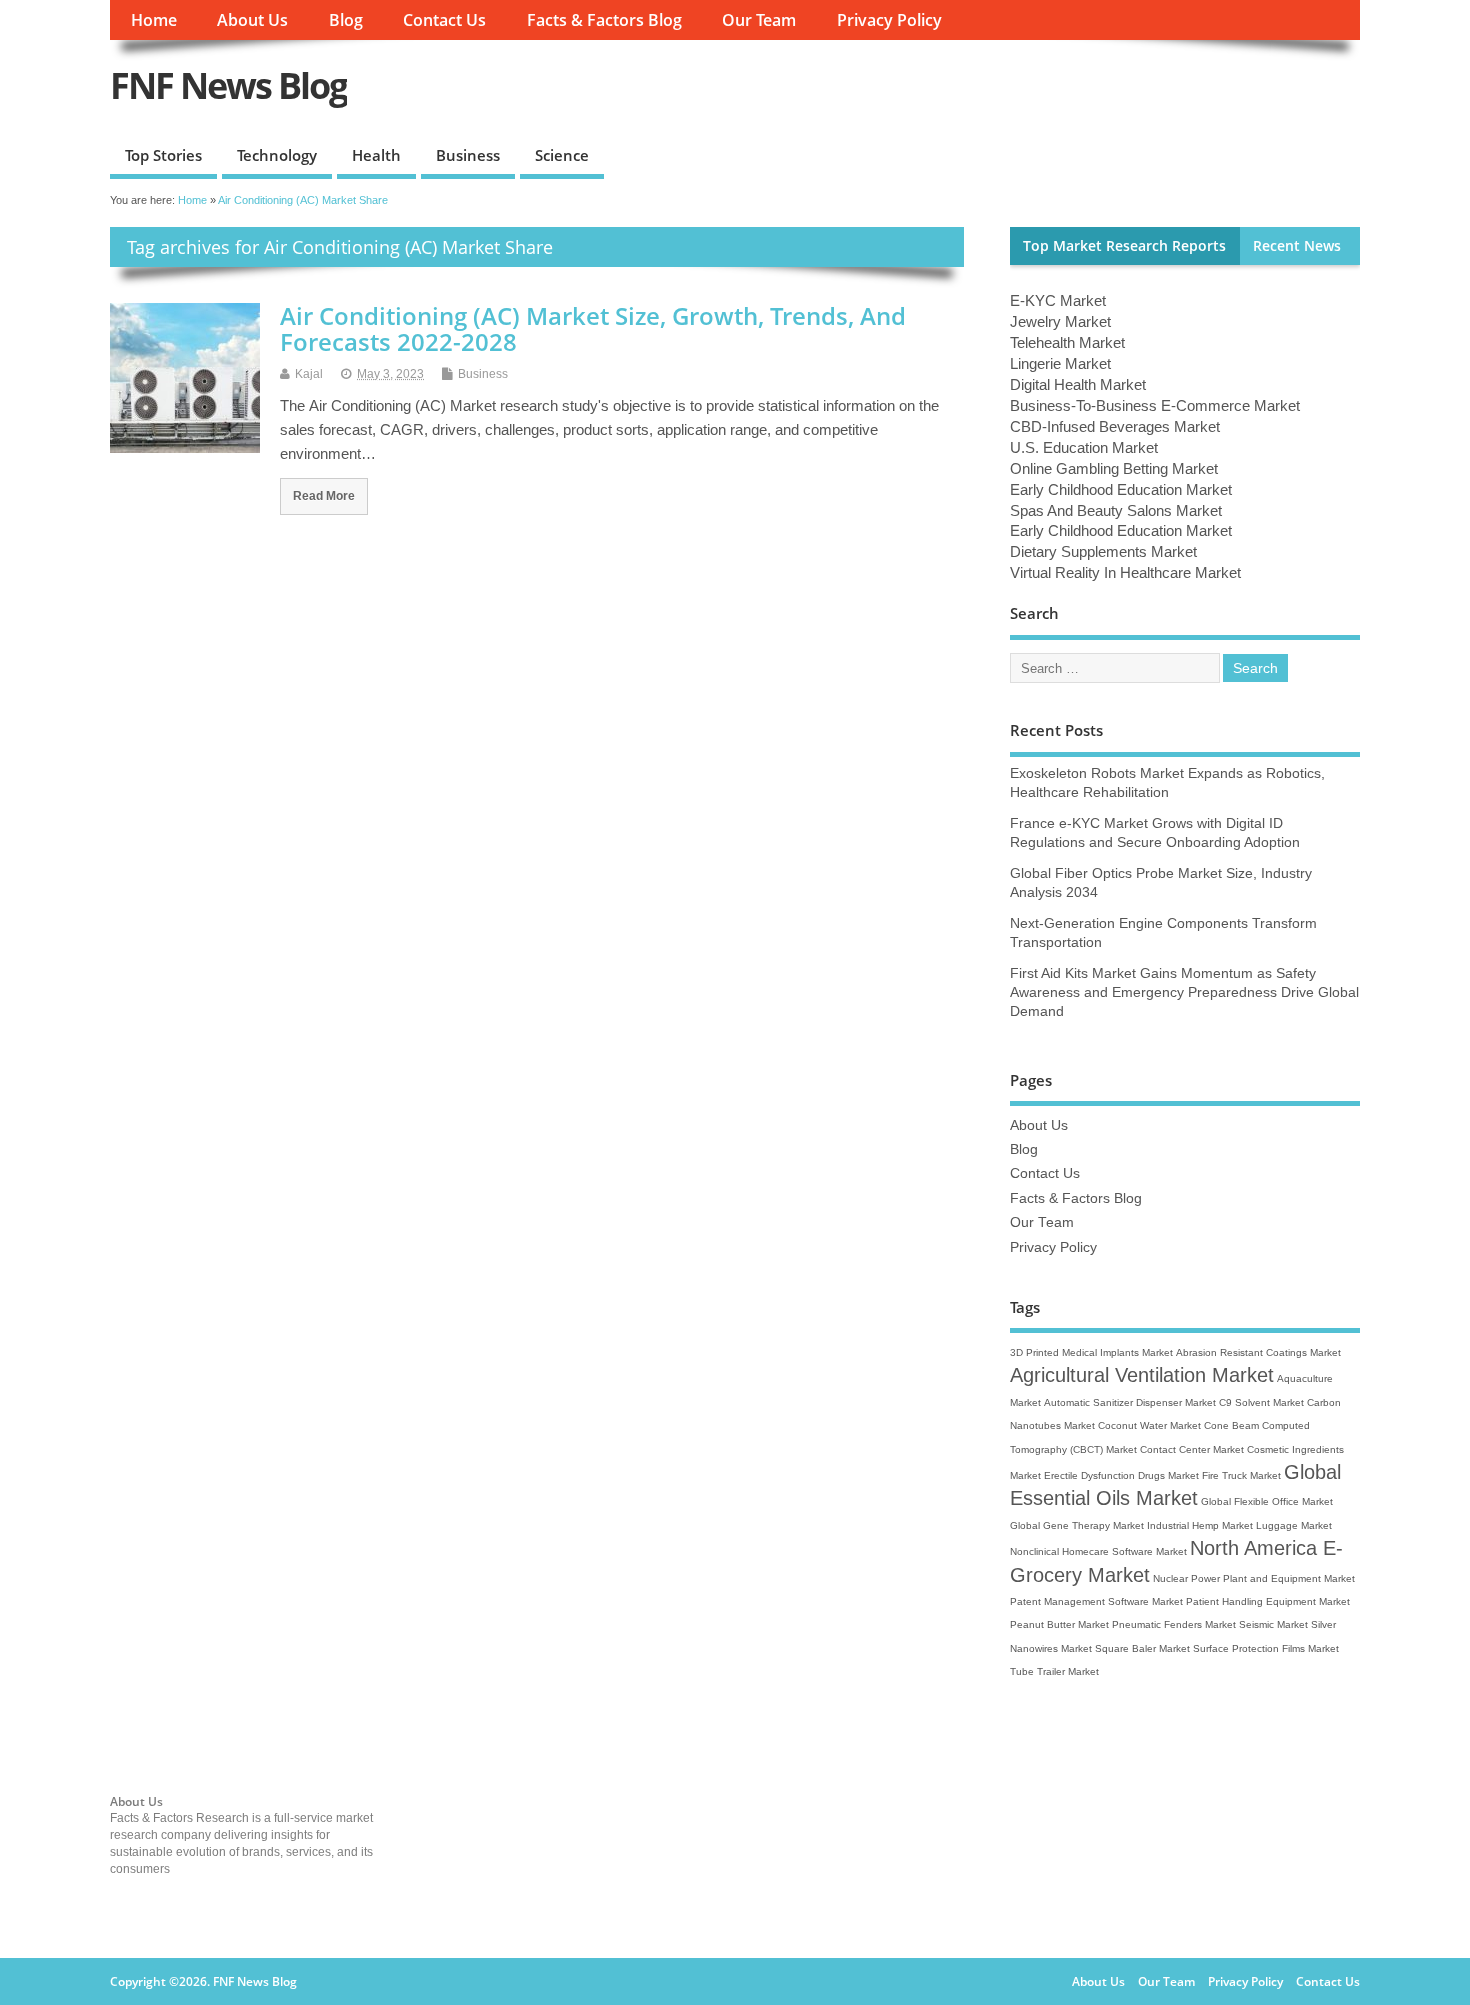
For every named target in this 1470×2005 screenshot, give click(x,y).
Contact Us (444, 20)
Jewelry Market (1060, 321)
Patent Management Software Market (1096, 1601)
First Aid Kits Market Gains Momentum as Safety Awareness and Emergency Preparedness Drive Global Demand (1184, 992)
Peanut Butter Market (1059, 1624)
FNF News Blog (228, 85)
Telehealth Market (1067, 342)
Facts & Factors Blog (604, 20)
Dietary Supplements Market (1103, 551)
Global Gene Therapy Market (1077, 1525)
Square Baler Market (1142, 1648)
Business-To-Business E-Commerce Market (1155, 405)
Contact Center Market (1192, 1449)
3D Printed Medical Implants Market (1091, 1352)
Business (468, 155)
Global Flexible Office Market (1267, 1501)
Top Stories (163, 155)
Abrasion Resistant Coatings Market (1258, 1352)
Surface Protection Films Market (1266, 1648)
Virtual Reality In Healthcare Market (1125, 572)
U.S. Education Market (1084, 447)
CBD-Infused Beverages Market (1115, 426)
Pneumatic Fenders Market (1174, 1624)
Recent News (1297, 246)
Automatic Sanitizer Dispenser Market (1130, 1402)
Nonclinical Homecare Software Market (1098, 1551)
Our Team (759, 20)
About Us (252, 20)
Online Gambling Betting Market (1114, 468)
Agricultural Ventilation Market (1142, 1375)
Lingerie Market (1060, 363)
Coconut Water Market (1149, 1425)
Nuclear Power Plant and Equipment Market (1254, 1578)
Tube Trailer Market (1054, 1671)
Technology (277, 155)
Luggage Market (1294, 1525)
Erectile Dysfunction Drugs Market (1121, 1475)
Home (154, 20)
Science (562, 155)
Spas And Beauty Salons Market (1116, 510)
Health (376, 155)
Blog (346, 20)
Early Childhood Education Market (1121, 489)
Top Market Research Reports (1124, 246)
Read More (324, 495)
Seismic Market (1273, 1624)
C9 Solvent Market (1261, 1402)
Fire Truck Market (1241, 1475)
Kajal (309, 374)
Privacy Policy (889, 20)
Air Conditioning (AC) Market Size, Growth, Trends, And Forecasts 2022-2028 (593, 328)
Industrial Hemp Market (1200, 1525)
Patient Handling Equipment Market (1268, 1601)
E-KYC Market (1058, 300)
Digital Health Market (1078, 384)
